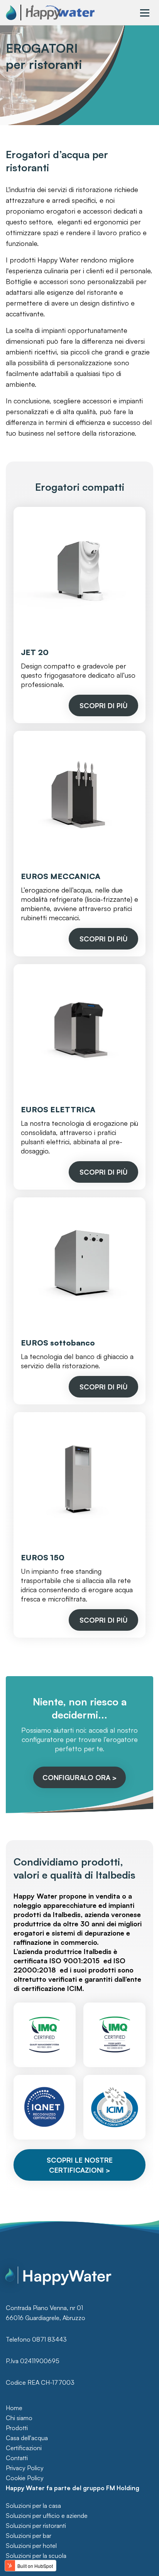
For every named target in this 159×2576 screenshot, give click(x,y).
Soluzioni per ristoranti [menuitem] (36, 2526)
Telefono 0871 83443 (36, 2339)
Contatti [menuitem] (17, 2458)
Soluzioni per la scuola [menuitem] (36, 2556)
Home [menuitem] (14, 2408)
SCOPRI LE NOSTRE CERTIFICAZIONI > (80, 2165)
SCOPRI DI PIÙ (104, 705)
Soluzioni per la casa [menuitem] (33, 2506)
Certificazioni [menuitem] (24, 2448)
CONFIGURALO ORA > (79, 1777)
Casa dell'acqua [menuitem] (27, 2438)
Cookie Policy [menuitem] (25, 2478)
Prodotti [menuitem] (17, 2428)
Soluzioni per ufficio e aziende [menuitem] (47, 2516)
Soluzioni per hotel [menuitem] (31, 2546)
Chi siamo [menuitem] (19, 2418)
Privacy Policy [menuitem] (25, 2468)
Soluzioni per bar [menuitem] (29, 2536)
